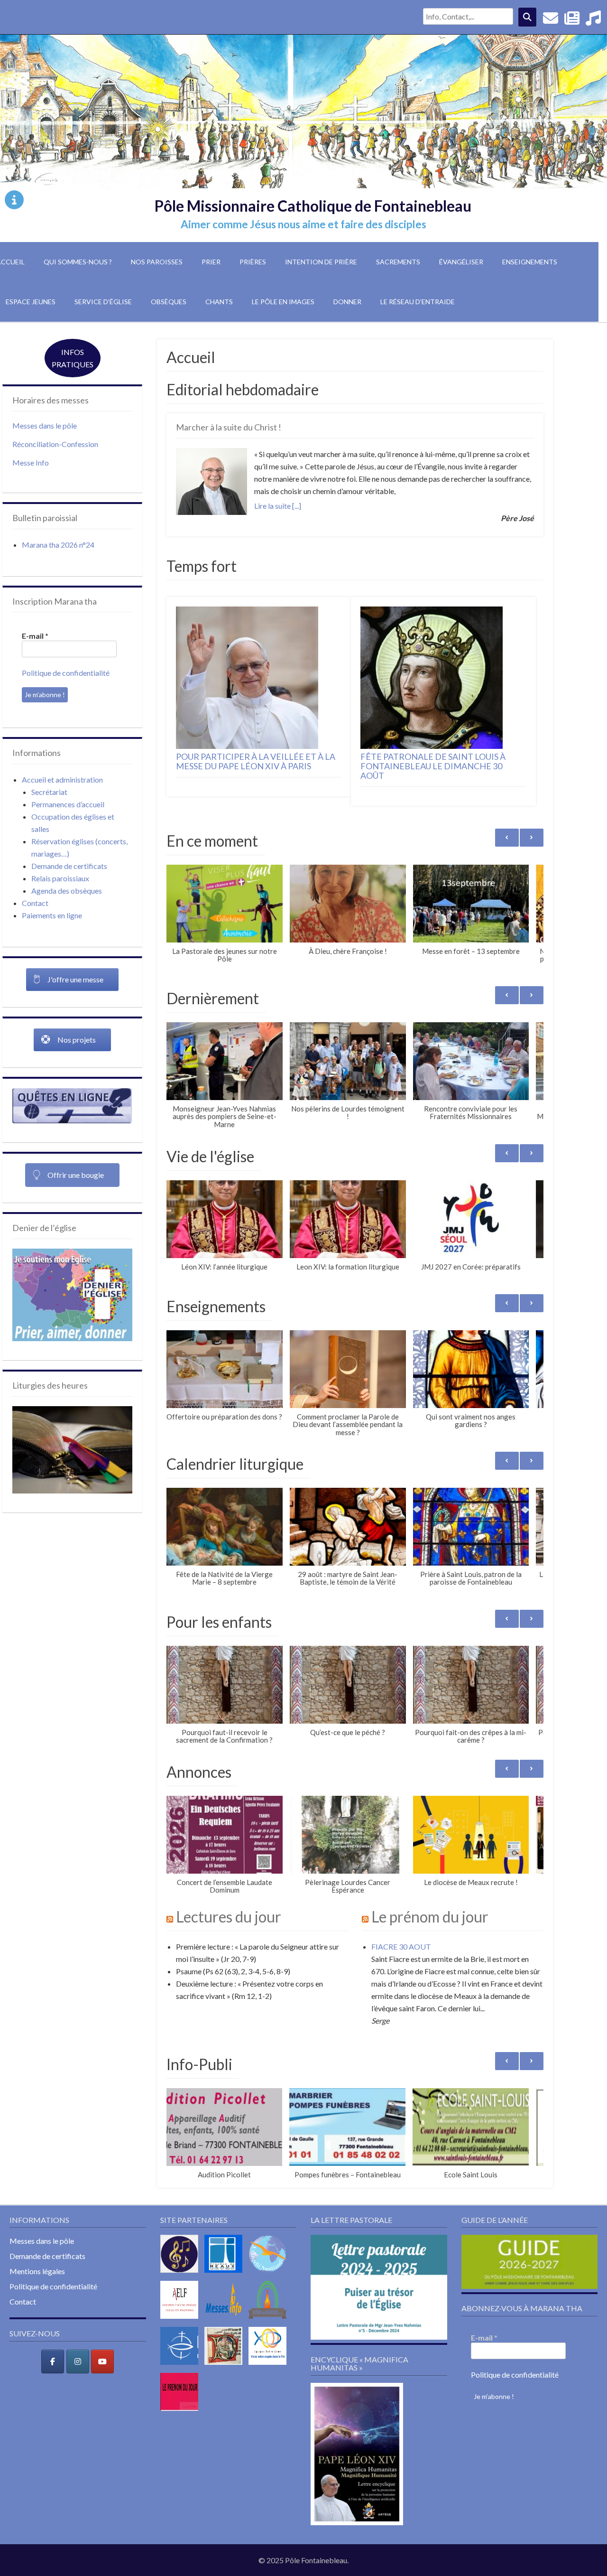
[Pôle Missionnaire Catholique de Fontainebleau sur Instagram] (78, 2361)
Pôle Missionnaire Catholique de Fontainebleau (313, 206)
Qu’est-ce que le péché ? (348, 1732)
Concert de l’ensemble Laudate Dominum (225, 1886)
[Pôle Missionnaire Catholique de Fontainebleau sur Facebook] (53, 2361)
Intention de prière (321, 262)
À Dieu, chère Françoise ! (348, 951)
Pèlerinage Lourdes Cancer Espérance (348, 1886)
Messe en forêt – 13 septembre (471, 951)
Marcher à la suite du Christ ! (229, 427)
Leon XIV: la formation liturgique (348, 1267)
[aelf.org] (182, 2320)
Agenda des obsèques (67, 891)
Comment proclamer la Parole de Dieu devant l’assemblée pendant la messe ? (348, 1424)
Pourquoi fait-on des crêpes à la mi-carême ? (471, 1736)
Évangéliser (461, 262)
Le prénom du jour (430, 1917)
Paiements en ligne (52, 915)
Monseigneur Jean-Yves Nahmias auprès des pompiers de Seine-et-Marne (225, 1116)
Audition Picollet (224, 2175)
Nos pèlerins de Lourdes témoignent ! (348, 1113)
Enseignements (530, 262)
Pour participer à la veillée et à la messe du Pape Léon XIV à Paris (256, 762)
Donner (347, 302)
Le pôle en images (283, 302)
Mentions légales (37, 2271)
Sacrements (398, 262)
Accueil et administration (62, 779)
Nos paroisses (157, 262)
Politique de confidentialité (66, 673)
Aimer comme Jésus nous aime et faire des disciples (303, 224)
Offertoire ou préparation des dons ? (224, 1417)
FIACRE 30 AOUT (401, 1946)
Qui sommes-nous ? (78, 262)
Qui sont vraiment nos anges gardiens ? (471, 1421)
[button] (532, 838)
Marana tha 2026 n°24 (58, 545)
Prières (253, 262)
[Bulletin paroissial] (572, 21)
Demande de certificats (69, 866)
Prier (211, 262)
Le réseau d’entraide (418, 302)
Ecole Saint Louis (471, 2175)
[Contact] (551, 21)
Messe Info (31, 462)
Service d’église (103, 302)
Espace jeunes (31, 302)
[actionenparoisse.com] (270, 2320)
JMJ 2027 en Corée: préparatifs (471, 1267)
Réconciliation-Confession (55, 444)
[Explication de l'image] (14, 200)
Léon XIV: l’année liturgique (224, 1267)
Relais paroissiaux (60, 878)
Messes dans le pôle (45, 425)
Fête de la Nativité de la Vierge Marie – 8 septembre (224, 1578)
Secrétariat (49, 792)
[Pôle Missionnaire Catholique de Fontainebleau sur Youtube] (102, 2361)
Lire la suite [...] (278, 506)
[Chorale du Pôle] (593, 21)
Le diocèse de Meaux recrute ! (471, 1882)
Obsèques (169, 302)
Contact (35, 903)
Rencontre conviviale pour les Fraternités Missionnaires (471, 1113)
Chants (219, 302)
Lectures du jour (229, 1917)
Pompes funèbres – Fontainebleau (348, 2175)
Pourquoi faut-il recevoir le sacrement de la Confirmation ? (224, 1736)
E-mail (35, 636)
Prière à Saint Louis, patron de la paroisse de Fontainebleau (471, 1578)
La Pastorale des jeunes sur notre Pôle (225, 955)
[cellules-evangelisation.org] (270, 2274)
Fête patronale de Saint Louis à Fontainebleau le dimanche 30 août (433, 766)
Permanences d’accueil (68, 804)
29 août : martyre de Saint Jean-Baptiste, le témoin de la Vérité (348, 1578)
